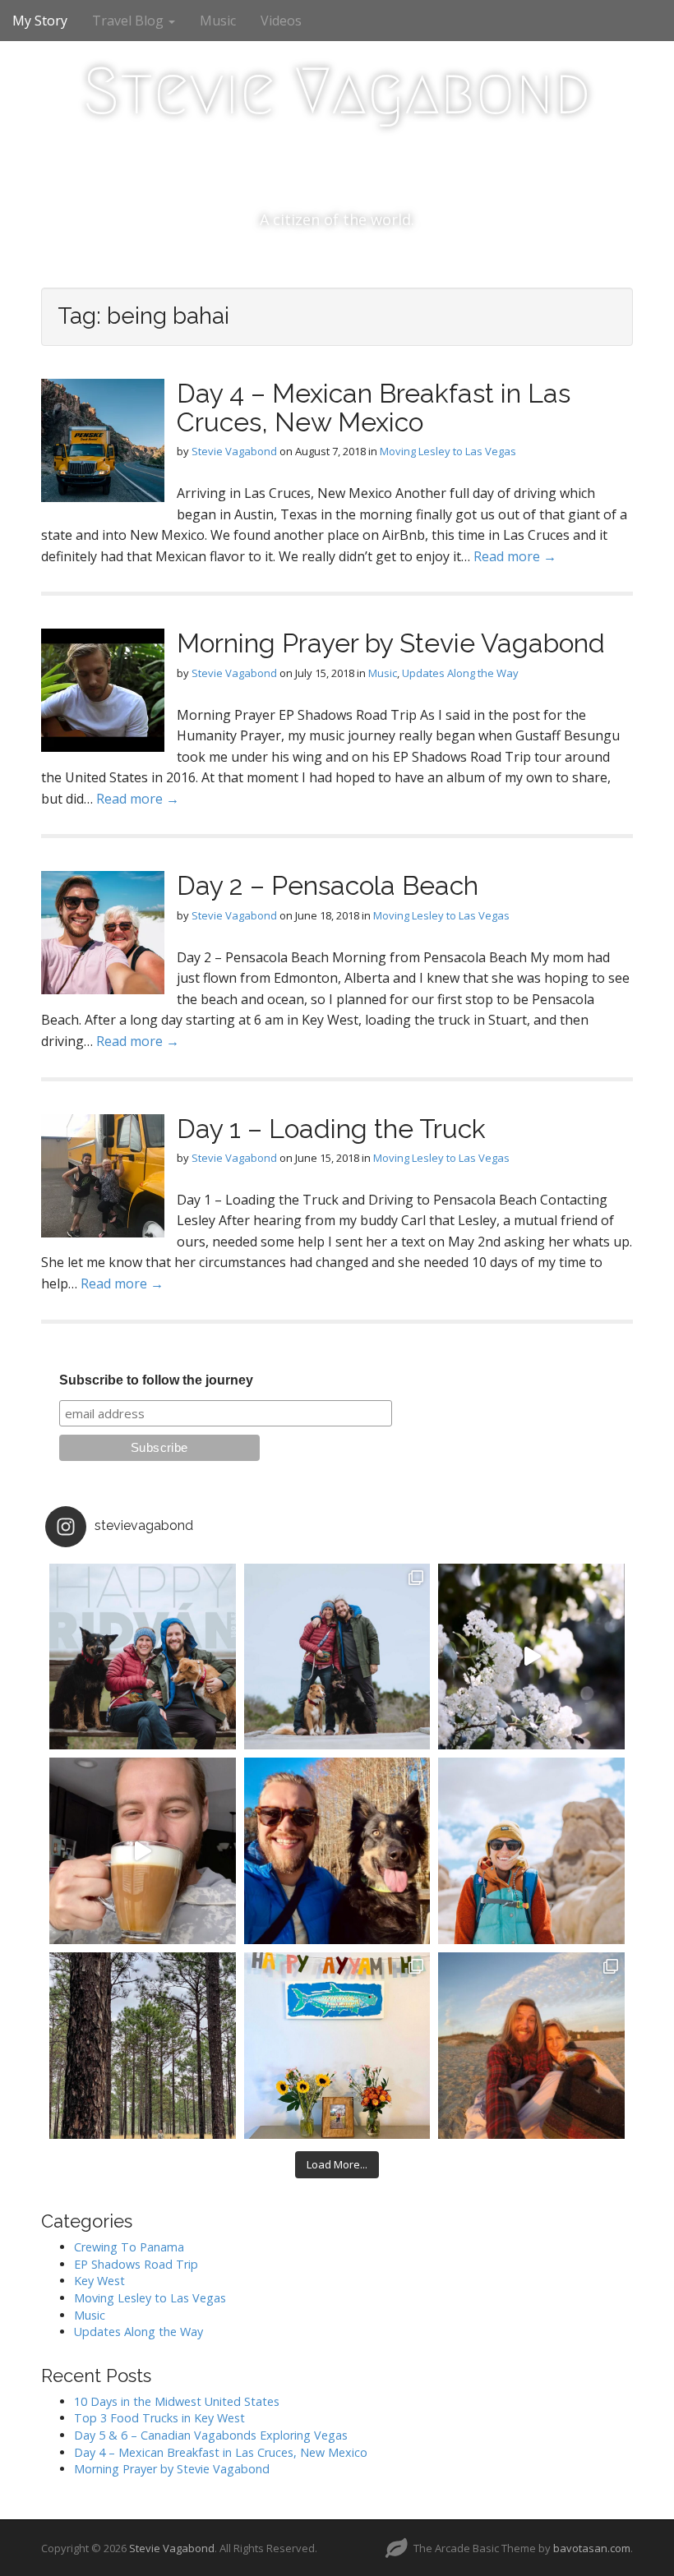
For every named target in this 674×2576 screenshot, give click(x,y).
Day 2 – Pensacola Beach (328, 885)
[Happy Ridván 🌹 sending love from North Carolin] (143, 1657)
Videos (281, 21)
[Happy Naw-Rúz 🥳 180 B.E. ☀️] (337, 1851)
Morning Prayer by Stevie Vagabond (391, 643)
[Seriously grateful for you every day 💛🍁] (531, 1851)
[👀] (143, 2046)
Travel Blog (129, 21)
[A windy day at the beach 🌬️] (337, 1657)
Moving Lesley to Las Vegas (448, 451)
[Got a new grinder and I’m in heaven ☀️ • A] (143, 1851)
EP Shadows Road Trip (136, 2264)
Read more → (515, 556)
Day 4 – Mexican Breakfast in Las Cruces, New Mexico (374, 408)
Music (218, 21)
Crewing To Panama (129, 2247)
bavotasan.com (592, 2548)
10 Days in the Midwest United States (177, 2401)
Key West (99, 2281)
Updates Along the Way (460, 673)
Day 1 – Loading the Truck (331, 1129)
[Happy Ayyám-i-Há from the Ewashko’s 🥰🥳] (337, 2046)
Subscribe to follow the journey (156, 1380)
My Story (40, 21)
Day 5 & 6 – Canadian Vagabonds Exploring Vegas (211, 2435)
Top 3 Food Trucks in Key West (159, 2418)
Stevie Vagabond (337, 91)
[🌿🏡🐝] (531, 1657)
